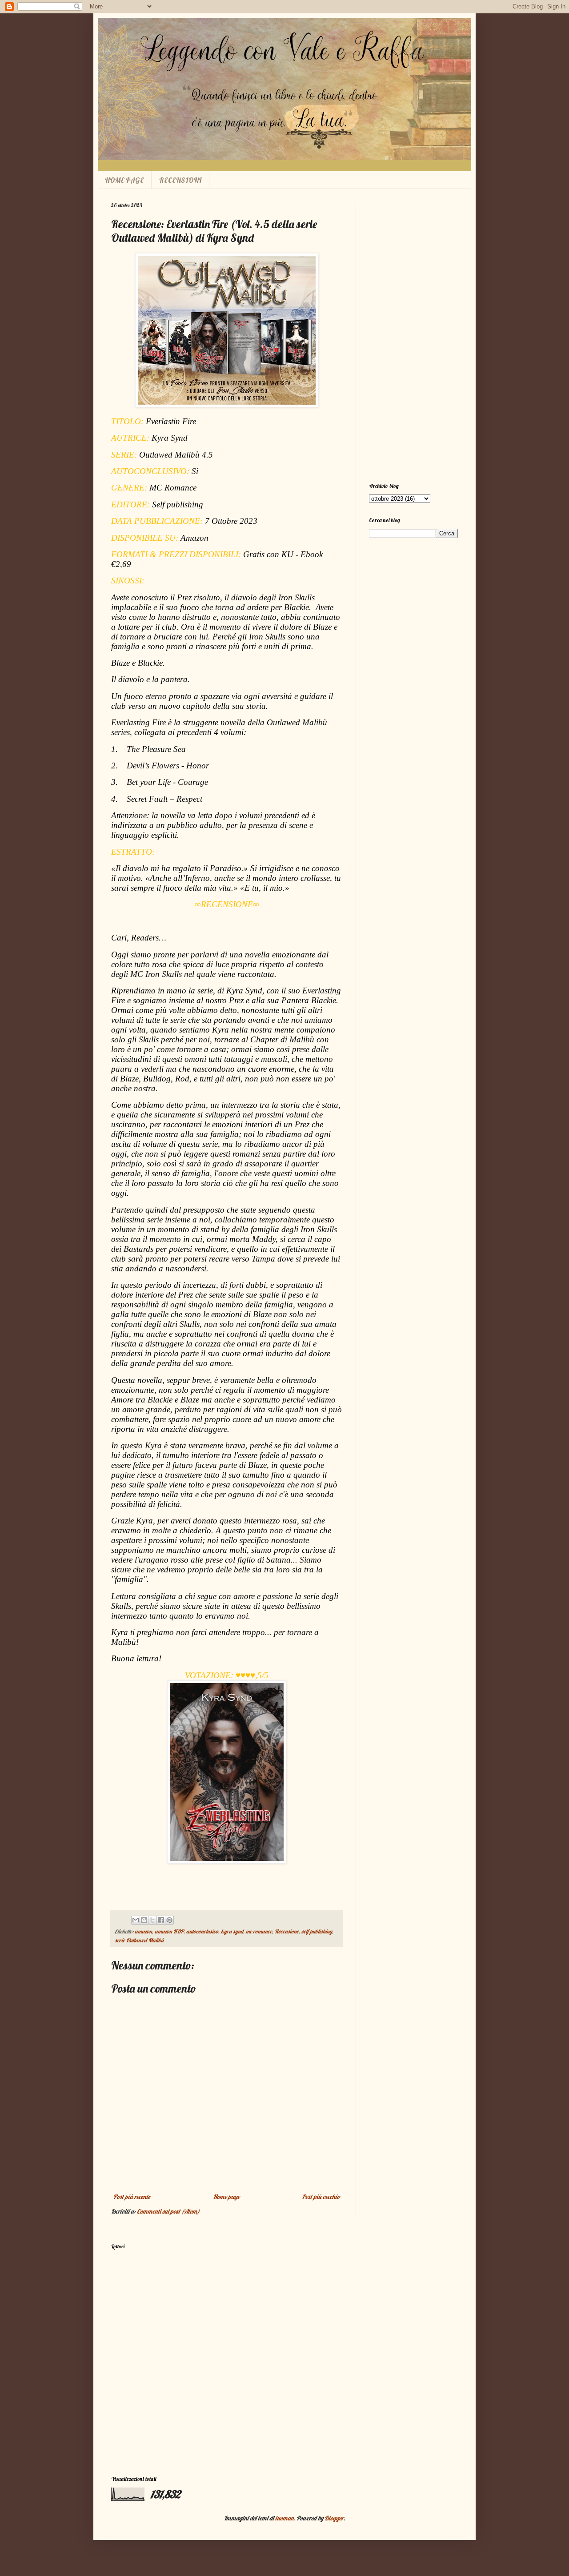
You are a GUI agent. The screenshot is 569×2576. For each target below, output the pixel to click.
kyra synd (232, 1931)
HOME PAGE (124, 180)
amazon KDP (169, 1931)
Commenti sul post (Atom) (168, 2211)
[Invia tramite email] (136, 1920)
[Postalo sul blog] (144, 1920)
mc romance (259, 1931)
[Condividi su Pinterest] (169, 1920)
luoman (284, 2518)
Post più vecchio (321, 2197)
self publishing (317, 1931)
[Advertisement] (413, 336)
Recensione (287, 1931)
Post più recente (132, 2197)
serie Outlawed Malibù (139, 1940)
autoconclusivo (202, 1931)
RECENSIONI (180, 180)
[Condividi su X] (152, 1920)
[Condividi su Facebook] (161, 1920)
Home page (226, 2197)
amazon (143, 1931)
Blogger (334, 2518)
